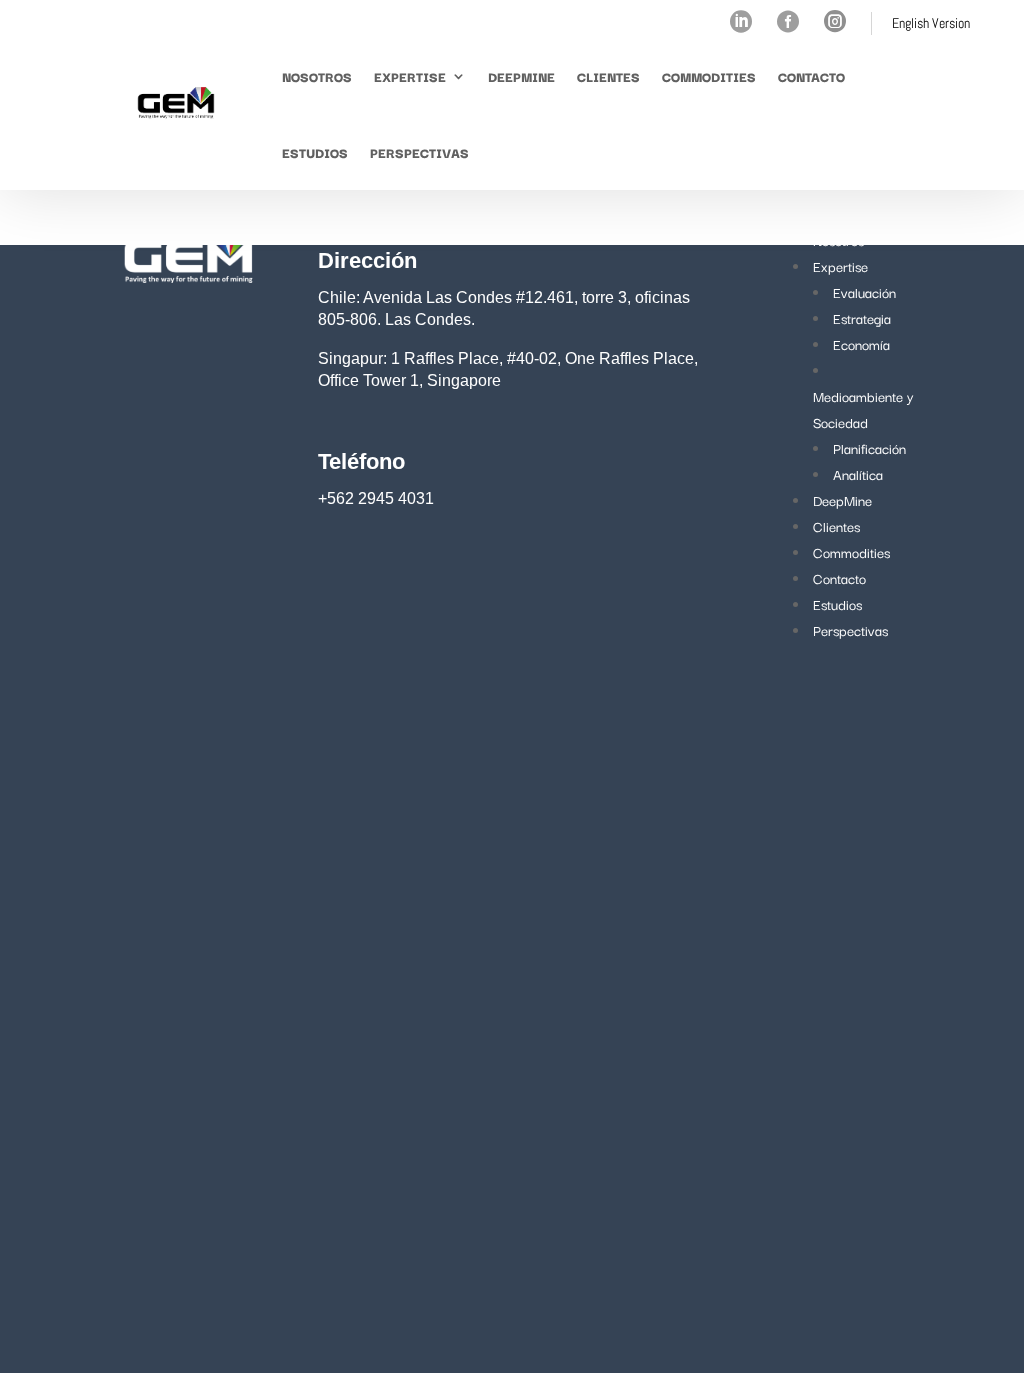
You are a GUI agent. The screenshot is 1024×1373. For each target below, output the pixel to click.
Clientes (608, 76)
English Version (931, 23)
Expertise (410, 76)
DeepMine (521, 76)
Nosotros (317, 76)
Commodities (709, 76)
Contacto (811, 76)
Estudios (315, 152)
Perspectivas (419, 152)
